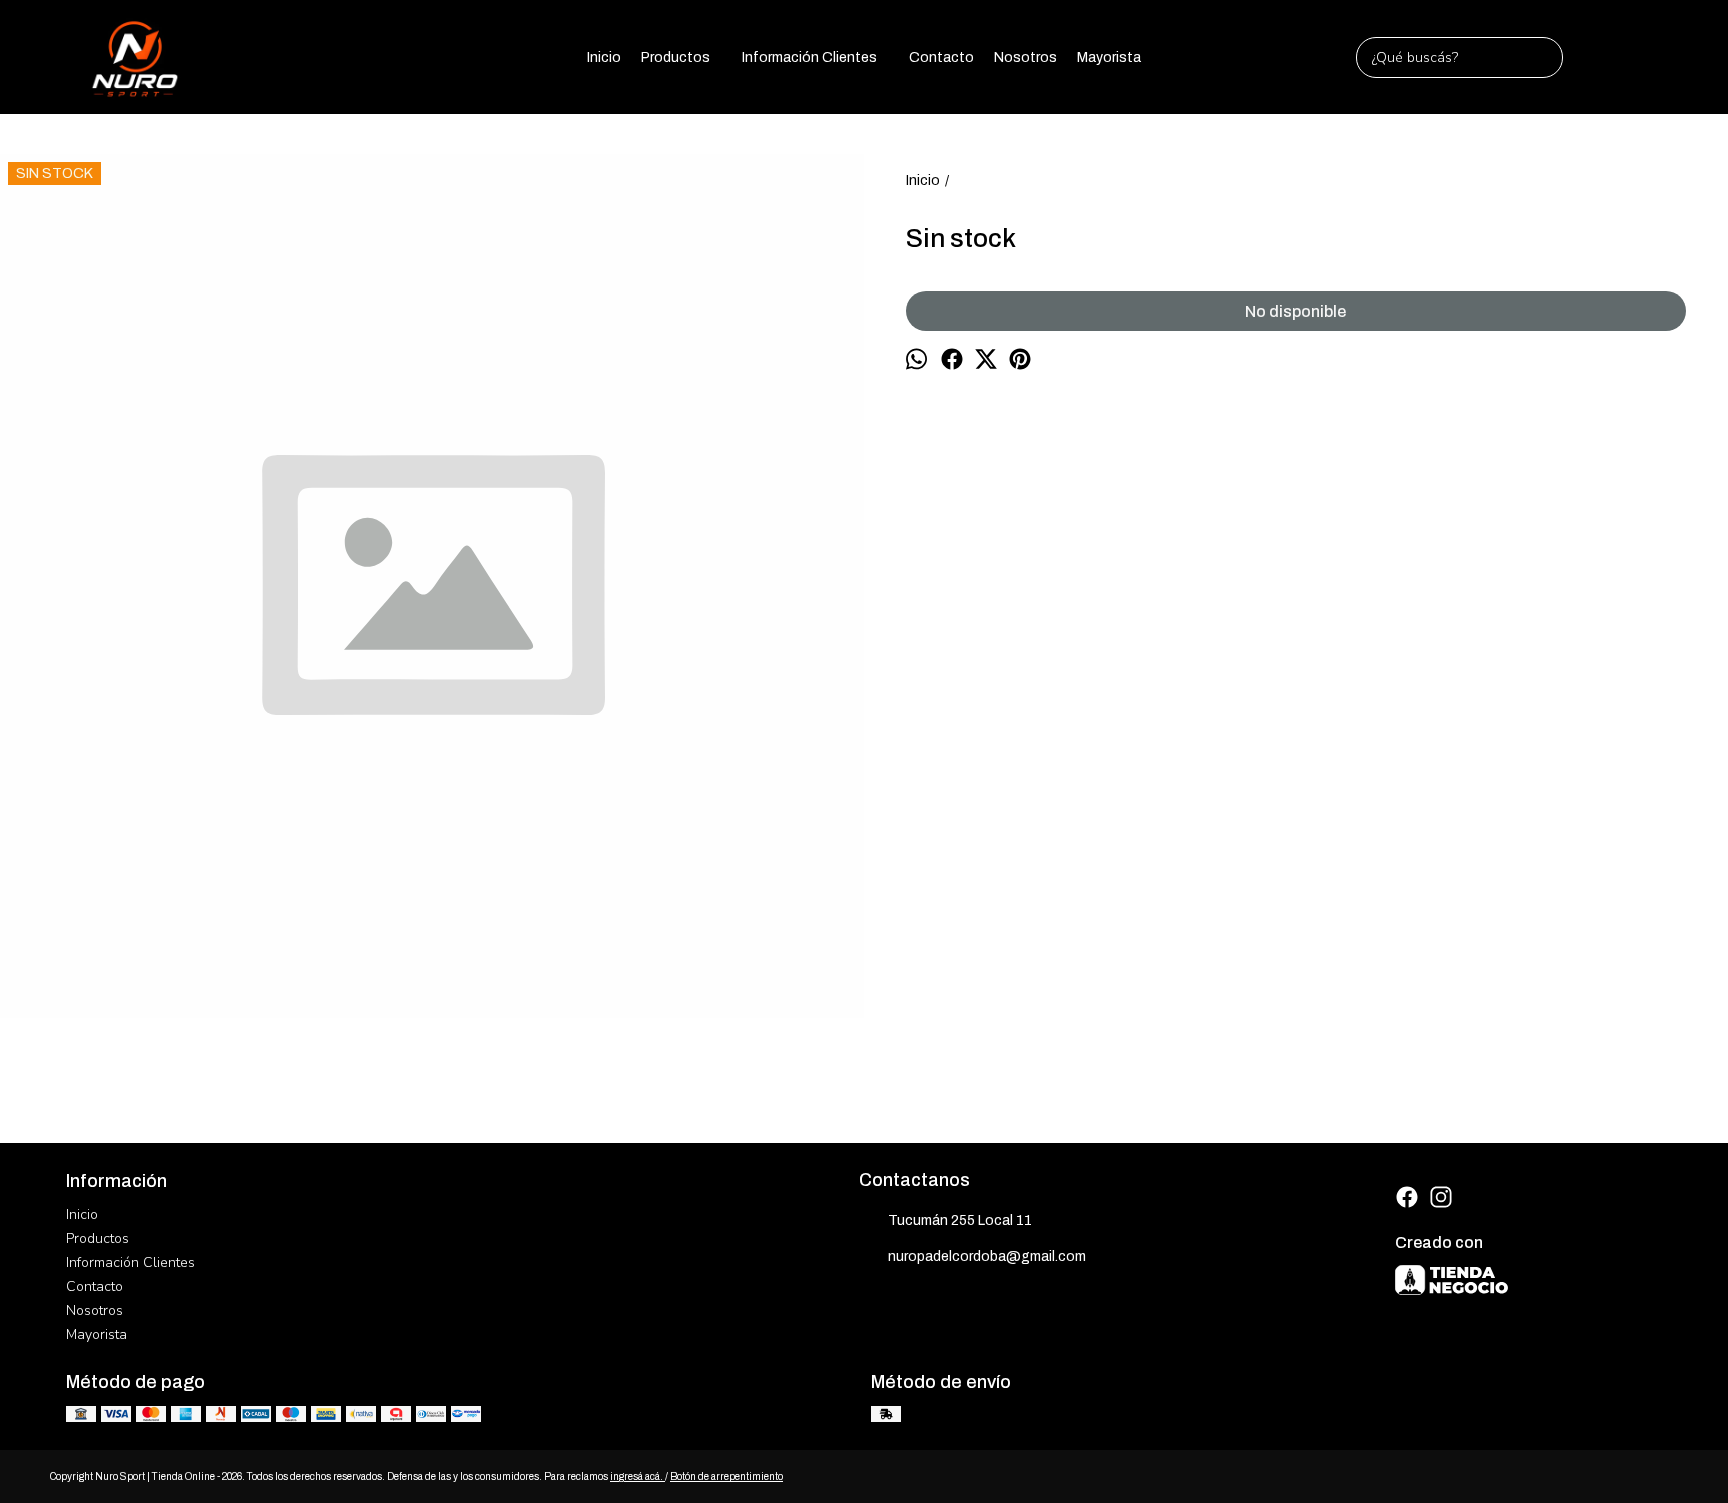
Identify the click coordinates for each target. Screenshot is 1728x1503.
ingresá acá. (637, 1476)
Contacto (941, 57)
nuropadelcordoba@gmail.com (987, 1256)
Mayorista (1109, 57)
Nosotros (1025, 57)
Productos (675, 57)
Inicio (604, 57)
